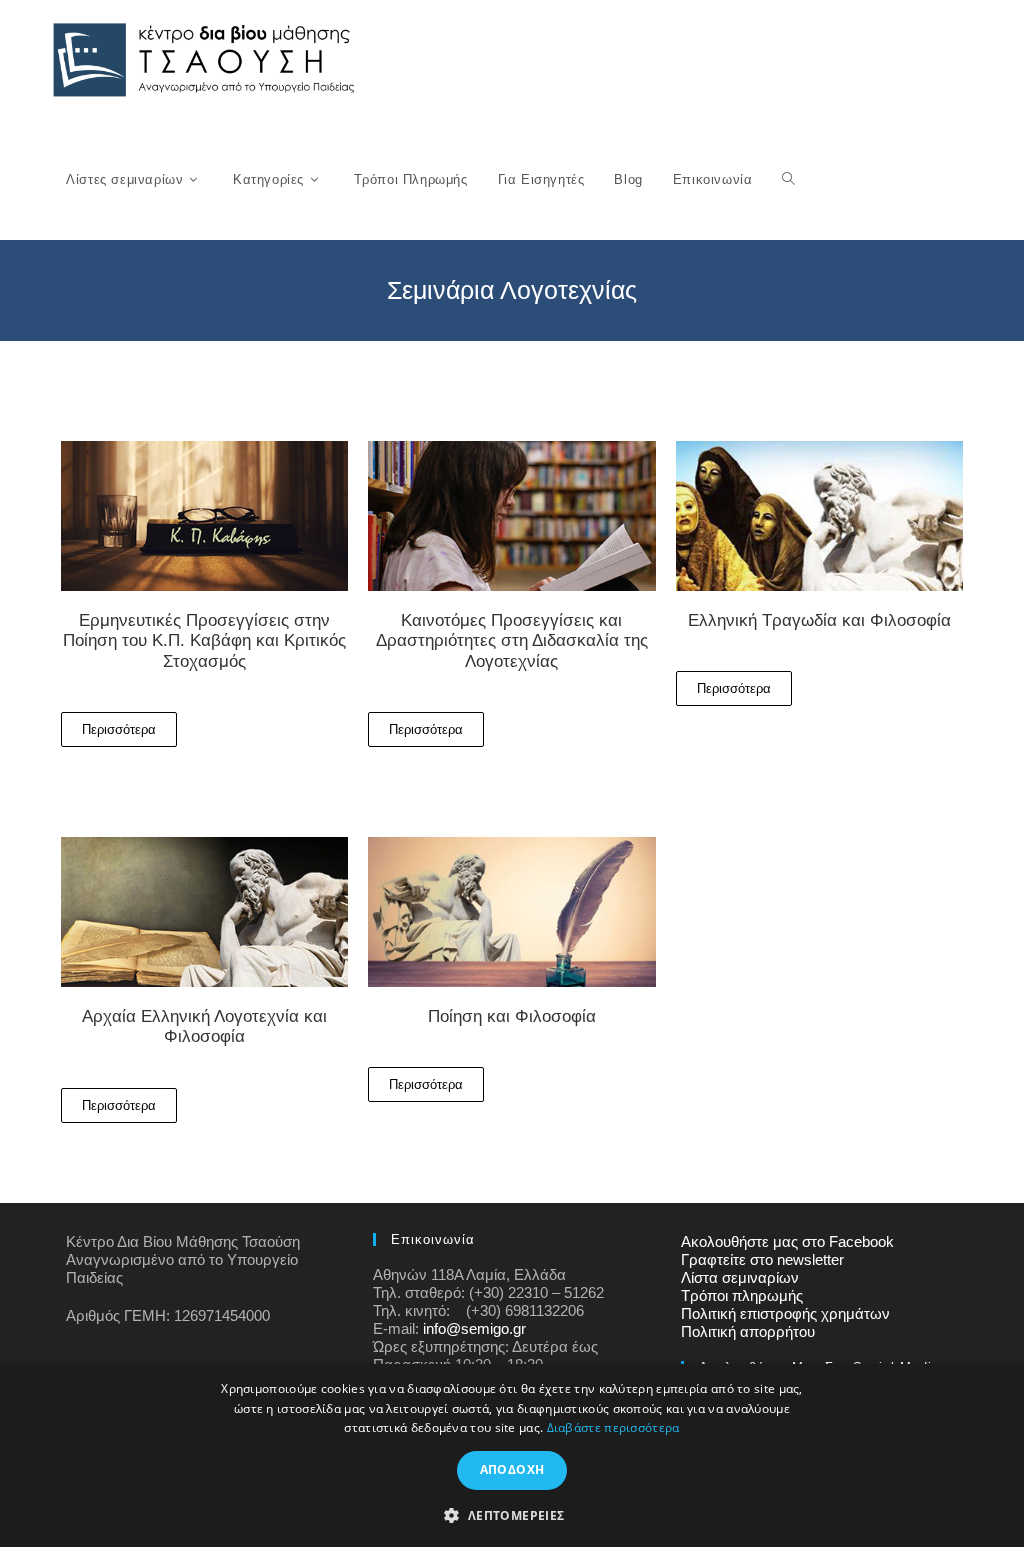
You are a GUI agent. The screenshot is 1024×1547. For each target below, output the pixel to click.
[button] (511, 1514)
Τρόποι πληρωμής (742, 1295)
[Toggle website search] (788, 180)
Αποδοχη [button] (512, 1469)
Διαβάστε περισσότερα (613, 1427)
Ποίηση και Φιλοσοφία (512, 1016)
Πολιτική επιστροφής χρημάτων (785, 1313)
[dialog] (512, 1455)
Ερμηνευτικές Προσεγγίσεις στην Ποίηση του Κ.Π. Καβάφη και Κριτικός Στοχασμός (204, 641)
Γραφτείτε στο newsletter (762, 1259)
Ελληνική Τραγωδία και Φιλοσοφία (819, 620)
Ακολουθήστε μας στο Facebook (787, 1241)
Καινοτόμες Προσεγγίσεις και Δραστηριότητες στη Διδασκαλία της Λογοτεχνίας (512, 641)
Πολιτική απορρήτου (748, 1331)
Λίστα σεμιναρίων (740, 1277)
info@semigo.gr (474, 1328)
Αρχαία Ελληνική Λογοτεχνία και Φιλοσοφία (204, 1026)
